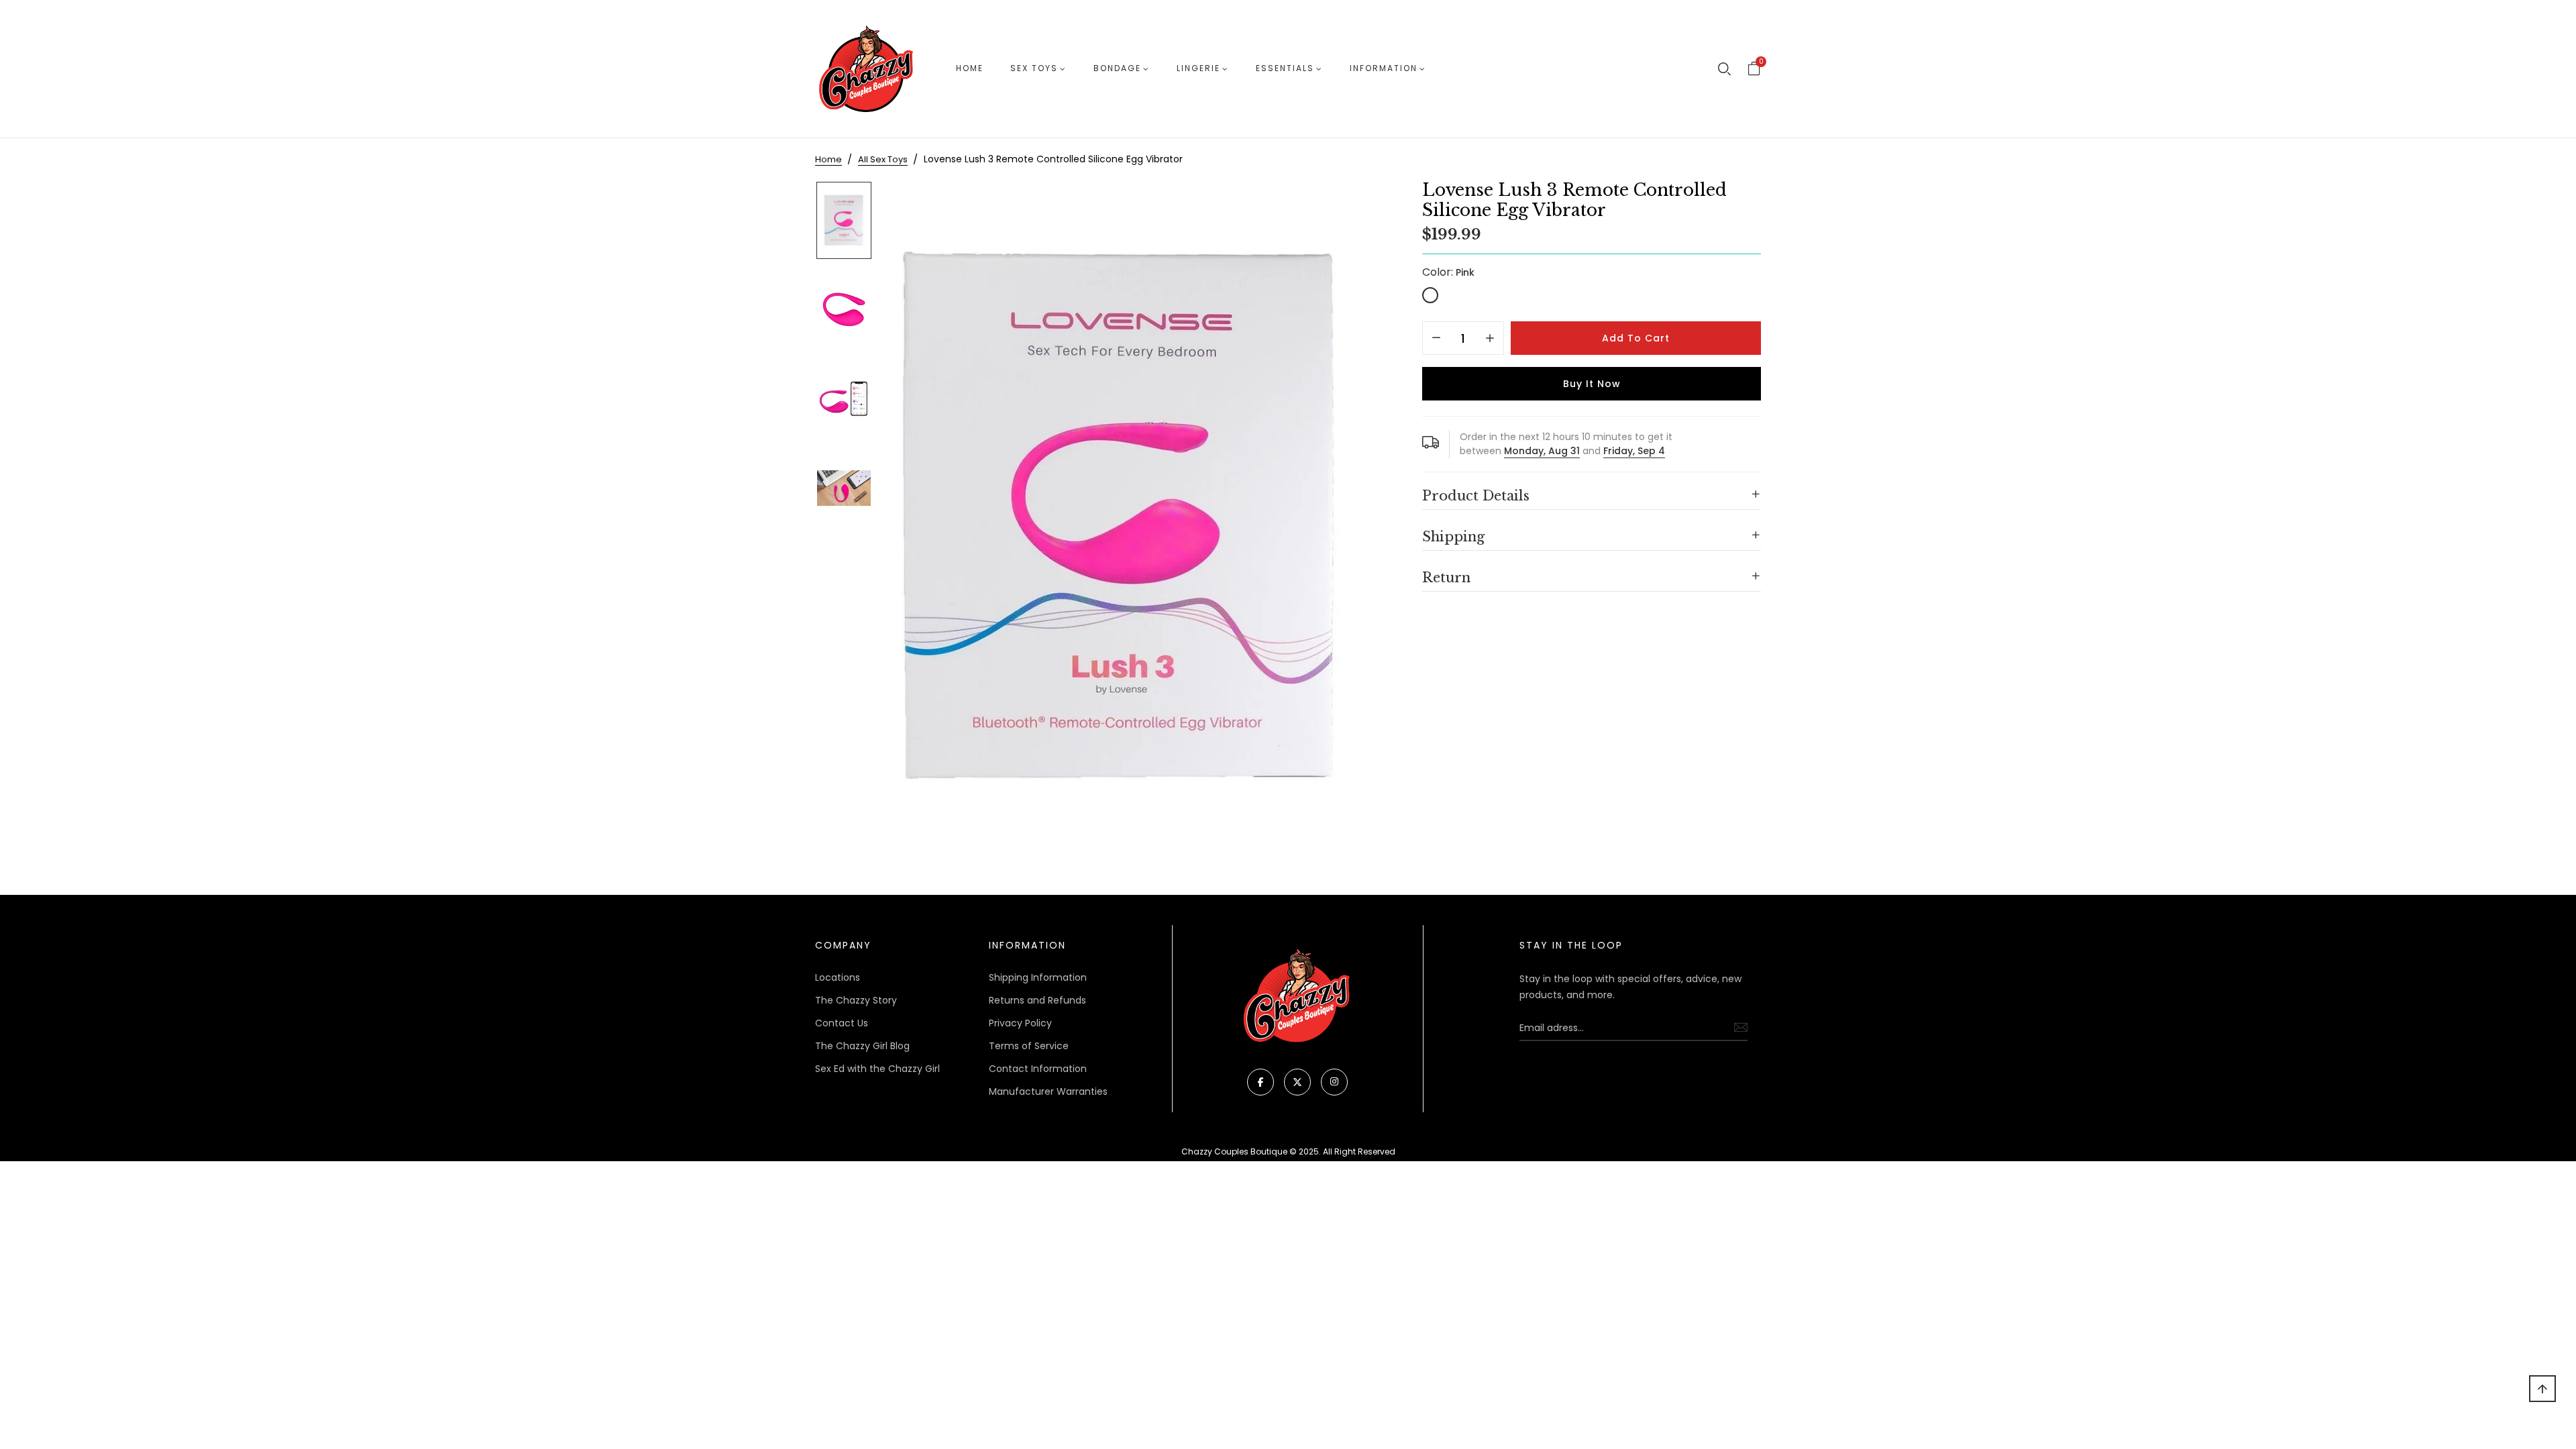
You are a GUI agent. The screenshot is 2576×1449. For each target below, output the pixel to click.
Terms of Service (1029, 1046)
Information (1384, 68)
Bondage (1117, 68)
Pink (1430, 295)
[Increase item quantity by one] (1490, 339)
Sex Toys (1034, 68)
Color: (1448, 272)
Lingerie (1198, 68)
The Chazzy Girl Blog (862, 1046)
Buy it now (1592, 384)
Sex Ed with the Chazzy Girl (877, 1069)
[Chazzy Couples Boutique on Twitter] (1297, 1082)
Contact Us (842, 1023)
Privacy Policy (1020, 1023)
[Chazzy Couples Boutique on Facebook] (1260, 1082)
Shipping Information (1038, 977)
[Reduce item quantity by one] (1436, 339)
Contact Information (1038, 1069)
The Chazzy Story (856, 1000)
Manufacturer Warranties (1048, 1091)
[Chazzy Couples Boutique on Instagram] (1334, 1082)
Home (970, 68)
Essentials (1285, 68)
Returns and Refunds (1037, 1000)
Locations (838, 977)
